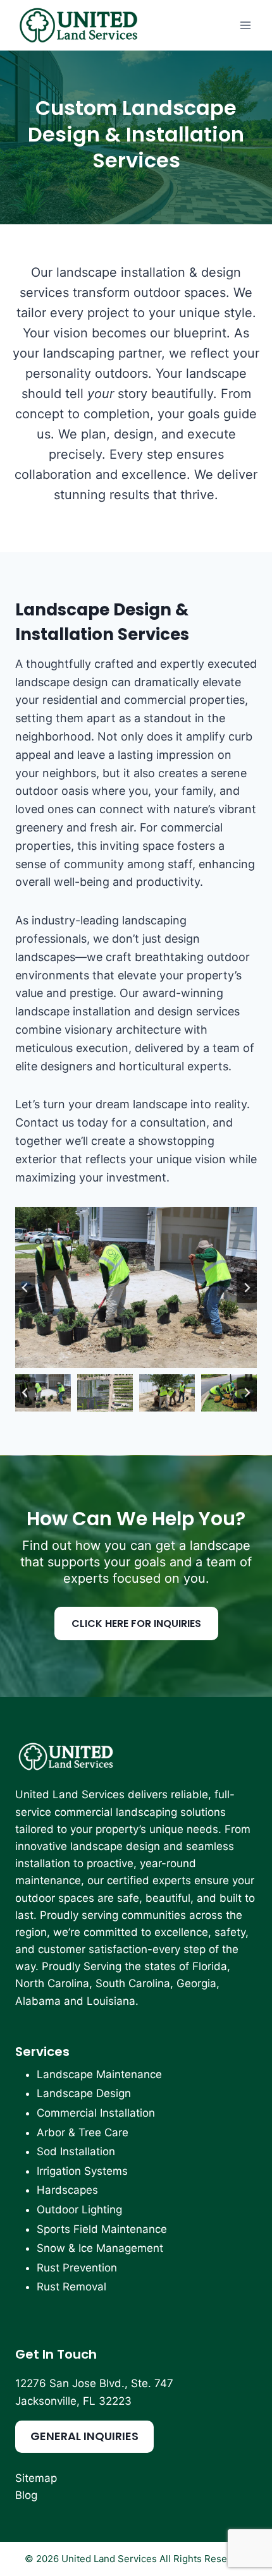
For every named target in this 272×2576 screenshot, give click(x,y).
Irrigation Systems (82, 2171)
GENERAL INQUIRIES (84, 2436)
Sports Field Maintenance (102, 2229)
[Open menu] (245, 25)
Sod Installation (76, 2151)
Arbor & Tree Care (83, 2132)
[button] (43, 1393)
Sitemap (36, 2478)
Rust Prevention (77, 2268)
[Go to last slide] (25, 1288)
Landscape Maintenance (99, 2074)
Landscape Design (84, 2093)
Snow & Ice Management (100, 2248)
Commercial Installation (96, 2113)
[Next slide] (247, 1288)
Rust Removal (71, 2287)
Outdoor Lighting (79, 2210)
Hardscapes (67, 2190)
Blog (26, 2495)
